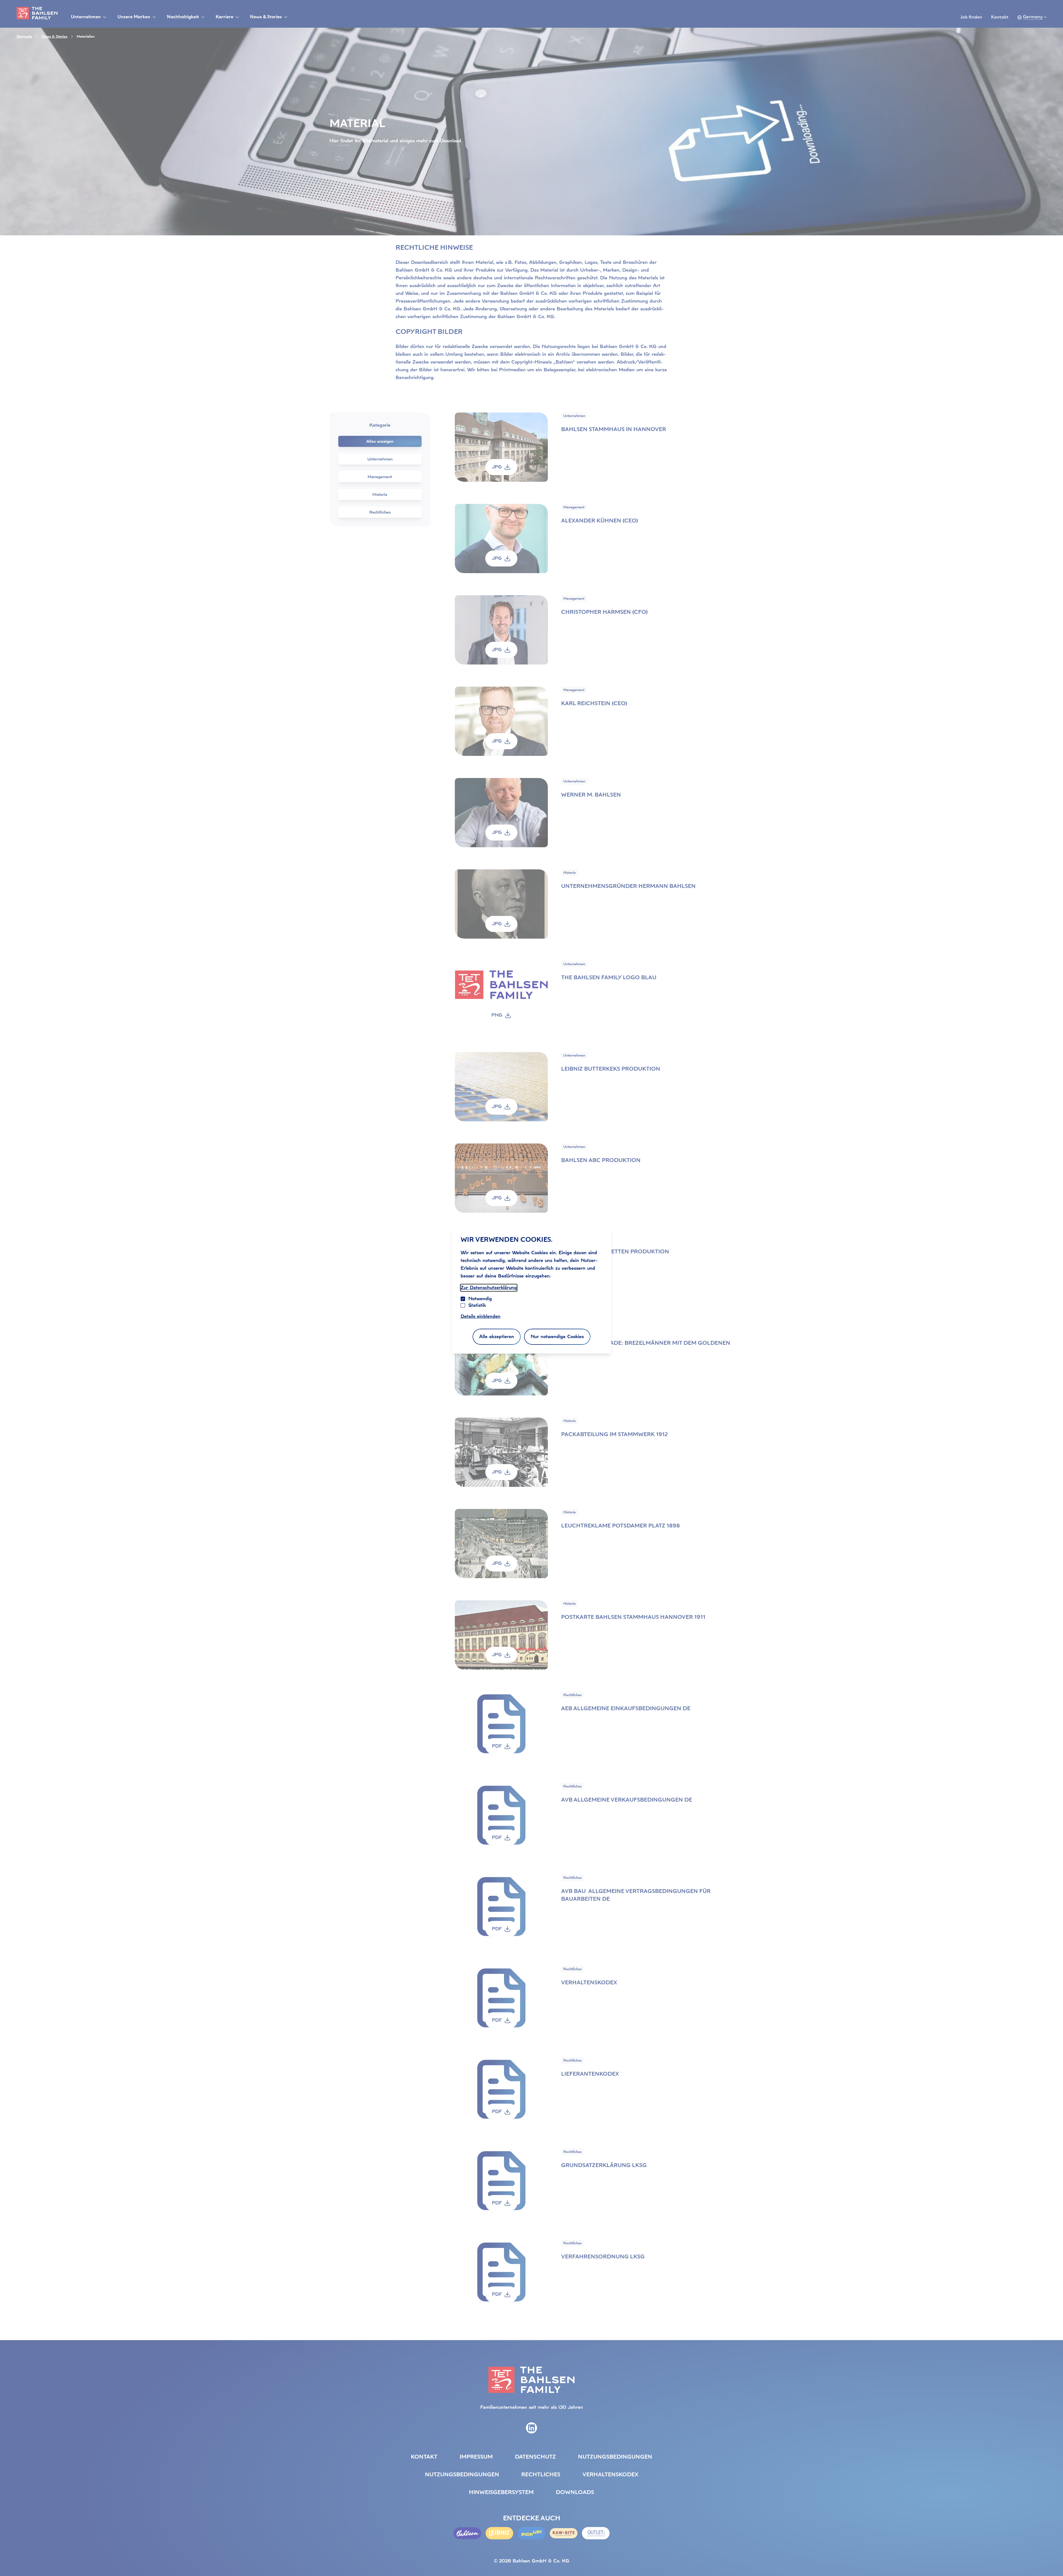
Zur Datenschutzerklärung (489, 1288)
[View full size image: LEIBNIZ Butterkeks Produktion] (501, 1087)
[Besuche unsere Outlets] (596, 2533)
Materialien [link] (86, 37)
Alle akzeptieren (497, 1337)
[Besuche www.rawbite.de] (564, 2533)
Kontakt (1000, 17)
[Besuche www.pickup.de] (531, 2533)
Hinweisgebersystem (501, 2493)
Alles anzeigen (380, 441)
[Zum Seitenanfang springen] (1052, 2560)
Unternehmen (380, 459)
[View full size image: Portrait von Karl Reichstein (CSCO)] (501, 721)
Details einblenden (481, 1316)
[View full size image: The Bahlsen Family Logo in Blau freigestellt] (501, 995)
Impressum (476, 2457)
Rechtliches (380, 512)
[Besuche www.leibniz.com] (499, 2533)
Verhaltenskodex (610, 2475)
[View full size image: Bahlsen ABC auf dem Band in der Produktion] (501, 1178)
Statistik (477, 1305)
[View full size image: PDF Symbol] (501, 1726)
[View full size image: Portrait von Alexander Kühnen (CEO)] (501, 539)
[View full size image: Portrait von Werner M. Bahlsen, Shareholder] (501, 813)
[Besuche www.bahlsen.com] (467, 2533)
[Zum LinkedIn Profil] (531, 2428)
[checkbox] (463, 1305)
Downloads (575, 2493)
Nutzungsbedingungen (615, 2457)
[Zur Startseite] (37, 13)
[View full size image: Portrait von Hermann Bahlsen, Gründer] (501, 904)
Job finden (971, 17)
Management (380, 477)
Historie (380, 494)
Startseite (24, 37)
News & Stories (54, 37)
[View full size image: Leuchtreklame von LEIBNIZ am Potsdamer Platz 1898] (501, 1544)
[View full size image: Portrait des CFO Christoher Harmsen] (501, 630)
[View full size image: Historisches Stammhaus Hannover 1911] (501, 1635)
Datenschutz (535, 2457)
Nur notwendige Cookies (557, 1337)
